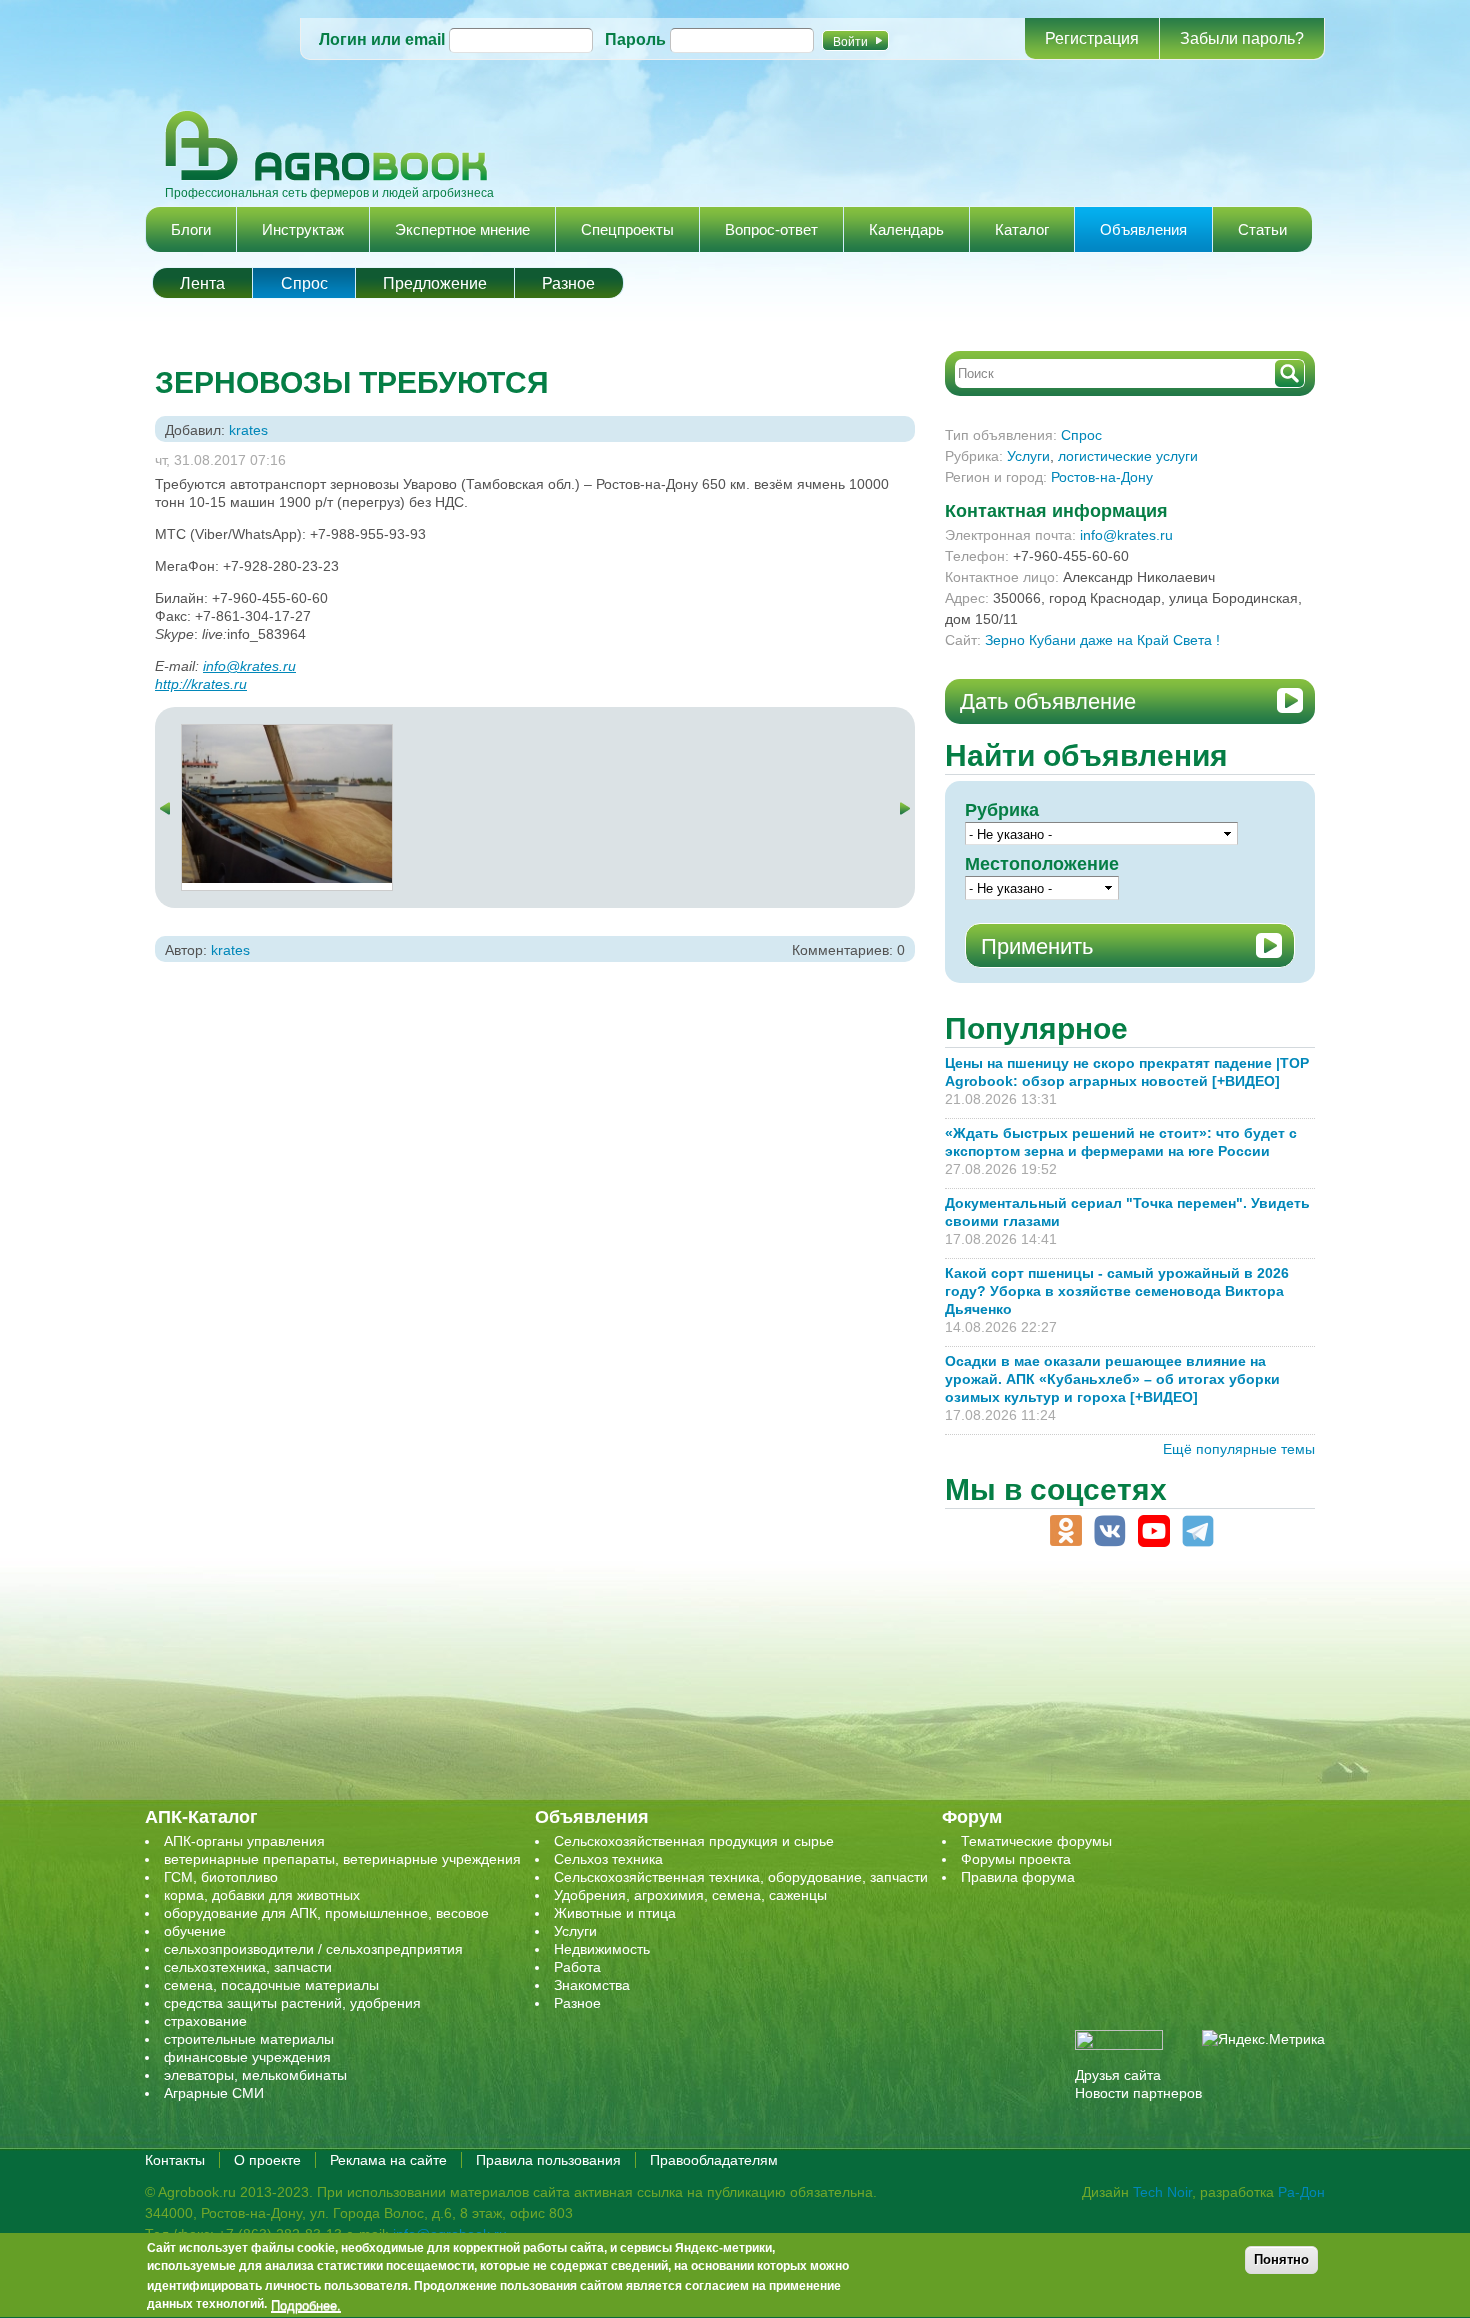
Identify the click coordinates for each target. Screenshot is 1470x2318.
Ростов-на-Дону (1102, 477)
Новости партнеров (1138, 2093)
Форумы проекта (1016, 1859)
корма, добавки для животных (262, 1895)
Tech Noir (1162, 2192)
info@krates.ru (249, 666)
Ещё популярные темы (1239, 1449)
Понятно (1281, 2259)
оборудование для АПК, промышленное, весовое (326, 1913)
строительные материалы (249, 2039)
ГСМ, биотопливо (221, 1877)
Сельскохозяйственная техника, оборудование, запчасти (741, 1877)
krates (248, 430)
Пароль (635, 39)
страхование (205, 2021)
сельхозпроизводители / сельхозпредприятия (313, 1949)
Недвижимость (602, 1949)
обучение (195, 1931)
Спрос (304, 283)
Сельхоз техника (608, 1859)
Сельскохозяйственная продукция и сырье (694, 1841)
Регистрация (1092, 38)
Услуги (1028, 456)
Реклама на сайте (388, 2160)
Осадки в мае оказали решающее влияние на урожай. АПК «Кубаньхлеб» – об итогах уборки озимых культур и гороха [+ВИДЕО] (1112, 1379)
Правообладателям (714, 2160)
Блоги (191, 229)
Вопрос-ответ (771, 229)
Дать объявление (1048, 701)
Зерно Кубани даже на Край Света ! (1102, 640)
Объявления (1143, 229)
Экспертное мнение (462, 229)
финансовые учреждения (247, 2057)
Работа (577, 1967)
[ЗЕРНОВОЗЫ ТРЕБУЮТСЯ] (287, 734)
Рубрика (1002, 810)
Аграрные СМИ (214, 2093)
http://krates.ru (201, 684)
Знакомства (592, 1985)
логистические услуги (1128, 456)
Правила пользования (548, 2160)
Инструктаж (303, 229)
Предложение (435, 283)
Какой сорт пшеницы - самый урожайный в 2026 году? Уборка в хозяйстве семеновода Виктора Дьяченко (1117, 1291)
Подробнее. (306, 2305)
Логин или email (382, 39)
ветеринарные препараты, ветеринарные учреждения (342, 1859)
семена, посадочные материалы (271, 1985)
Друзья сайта (1118, 2075)
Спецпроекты (627, 229)
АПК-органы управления (244, 1841)
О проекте (267, 2160)
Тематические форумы (1036, 1841)
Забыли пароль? (1242, 38)
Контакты (175, 2160)
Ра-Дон (1301, 2192)
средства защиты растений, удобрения (292, 2003)
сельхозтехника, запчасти (248, 1967)
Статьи (1262, 229)
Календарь (906, 229)
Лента (202, 283)
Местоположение (1042, 864)
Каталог (1022, 229)
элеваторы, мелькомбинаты (255, 2075)
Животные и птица (615, 1913)
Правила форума (1018, 1877)
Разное (568, 283)
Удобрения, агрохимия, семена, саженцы (690, 1895)
